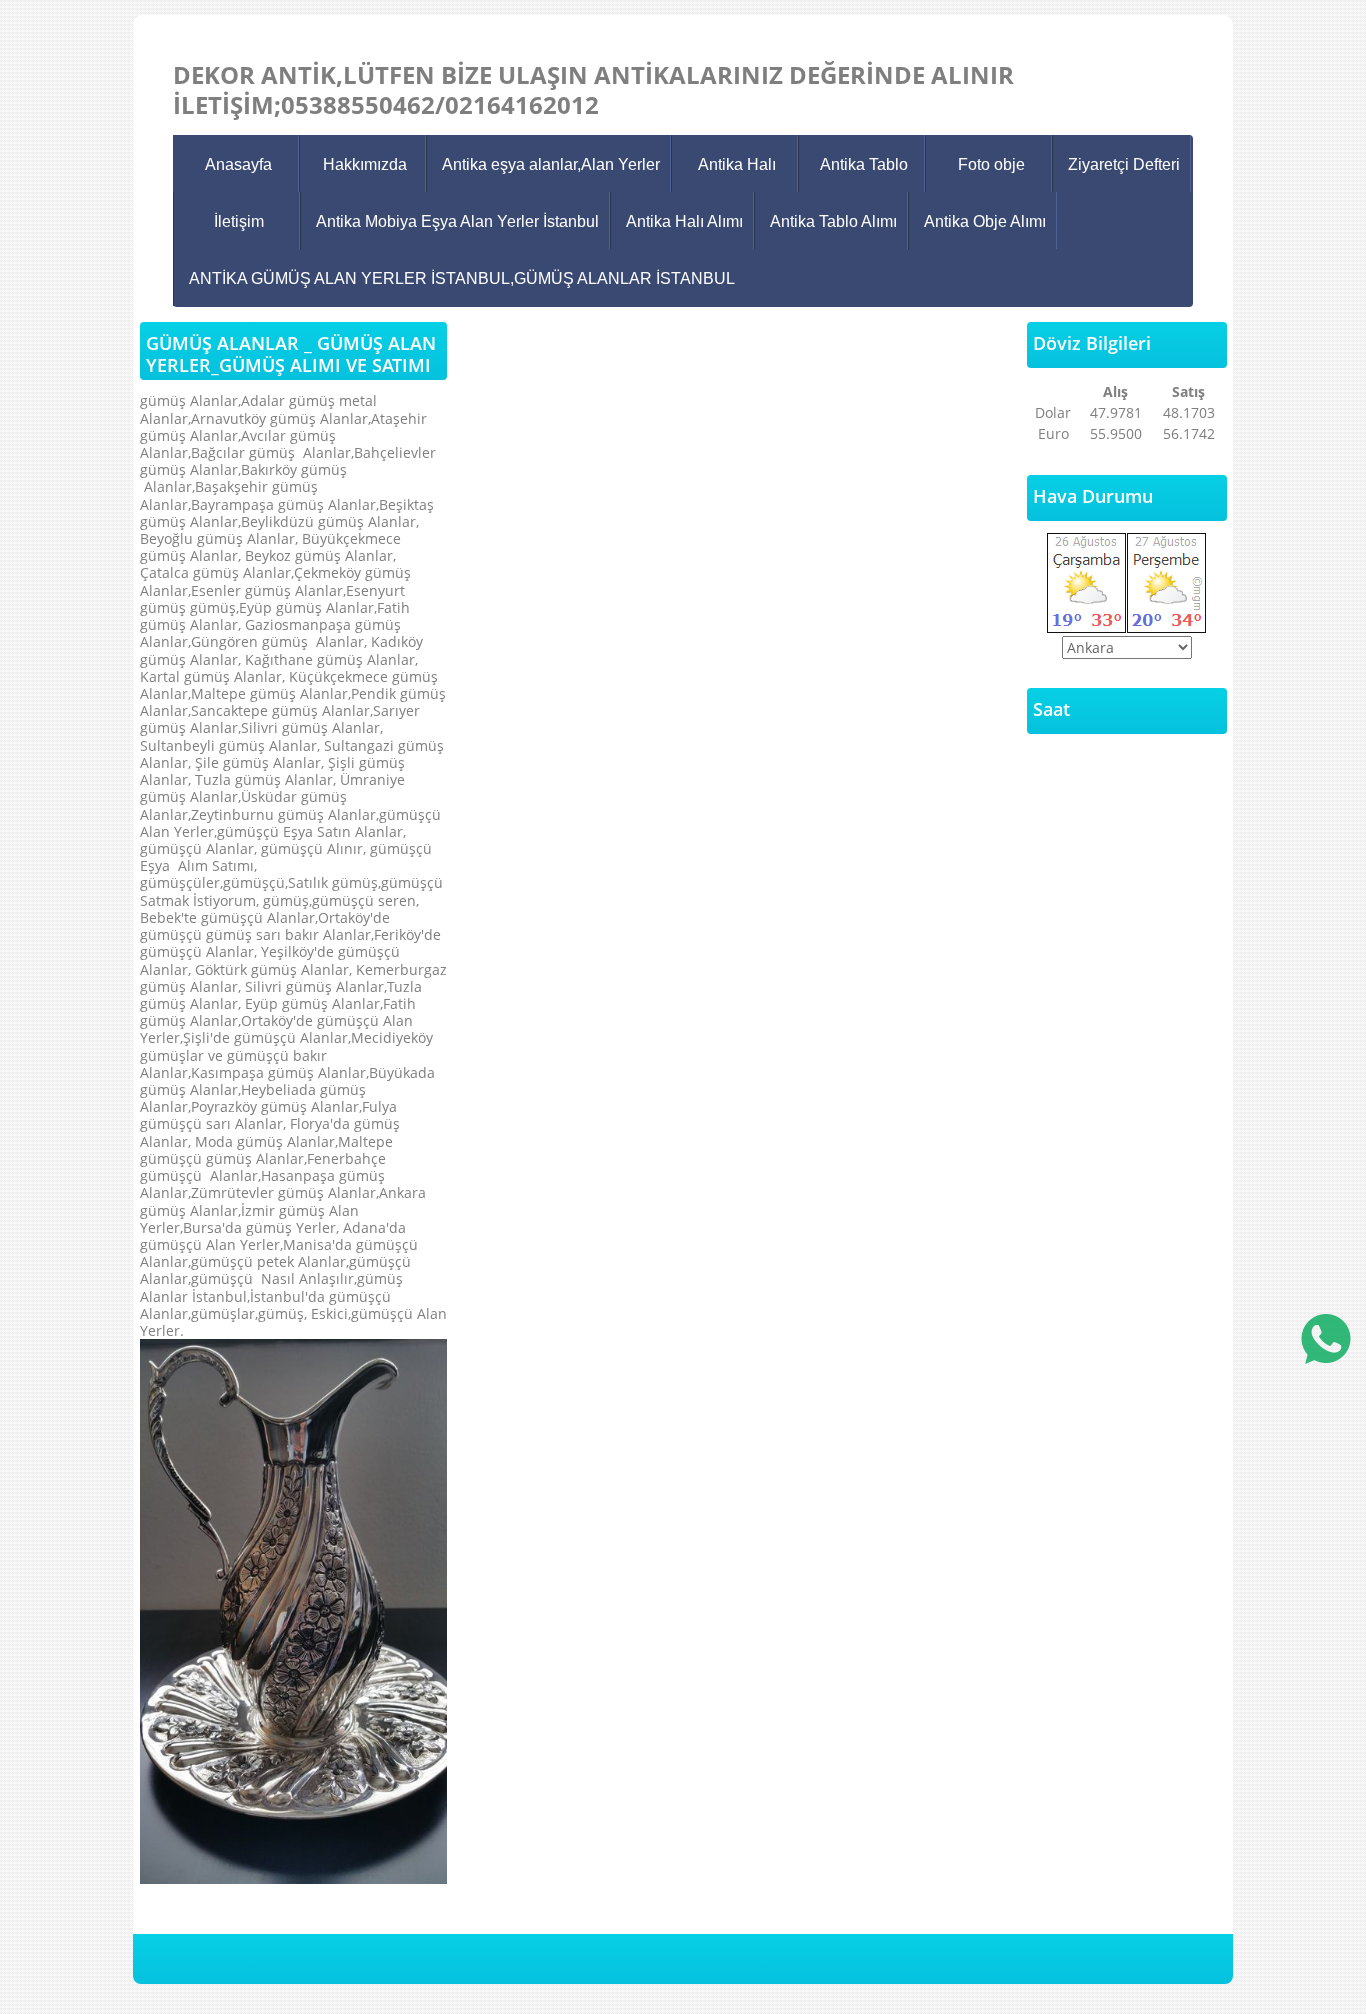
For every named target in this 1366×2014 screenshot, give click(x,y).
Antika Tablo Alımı (833, 221)
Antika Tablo (864, 164)
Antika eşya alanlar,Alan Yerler (551, 164)
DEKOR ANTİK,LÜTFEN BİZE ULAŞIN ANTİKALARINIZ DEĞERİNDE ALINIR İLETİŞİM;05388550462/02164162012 (593, 89)
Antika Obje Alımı (985, 221)
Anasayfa (238, 164)
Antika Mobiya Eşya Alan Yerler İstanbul (457, 221)
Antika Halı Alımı (684, 221)
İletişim (239, 221)
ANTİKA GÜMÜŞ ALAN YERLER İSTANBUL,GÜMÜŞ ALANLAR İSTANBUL (462, 278)
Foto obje (991, 164)
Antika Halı (737, 164)
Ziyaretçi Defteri (1124, 164)
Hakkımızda (365, 164)
